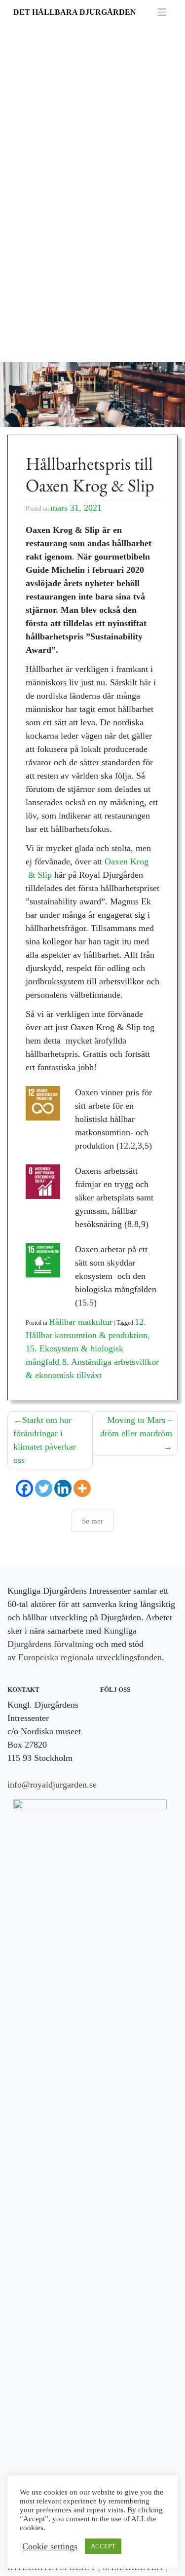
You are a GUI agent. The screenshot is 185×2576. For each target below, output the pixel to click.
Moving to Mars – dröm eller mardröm (136, 1427)
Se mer (92, 1521)
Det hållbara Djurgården (75, 12)
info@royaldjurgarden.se (52, 1785)
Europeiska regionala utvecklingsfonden (90, 1657)
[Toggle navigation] (162, 12)
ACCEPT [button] (103, 2546)
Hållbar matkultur (81, 1322)
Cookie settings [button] (50, 2546)
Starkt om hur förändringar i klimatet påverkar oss (45, 1440)
